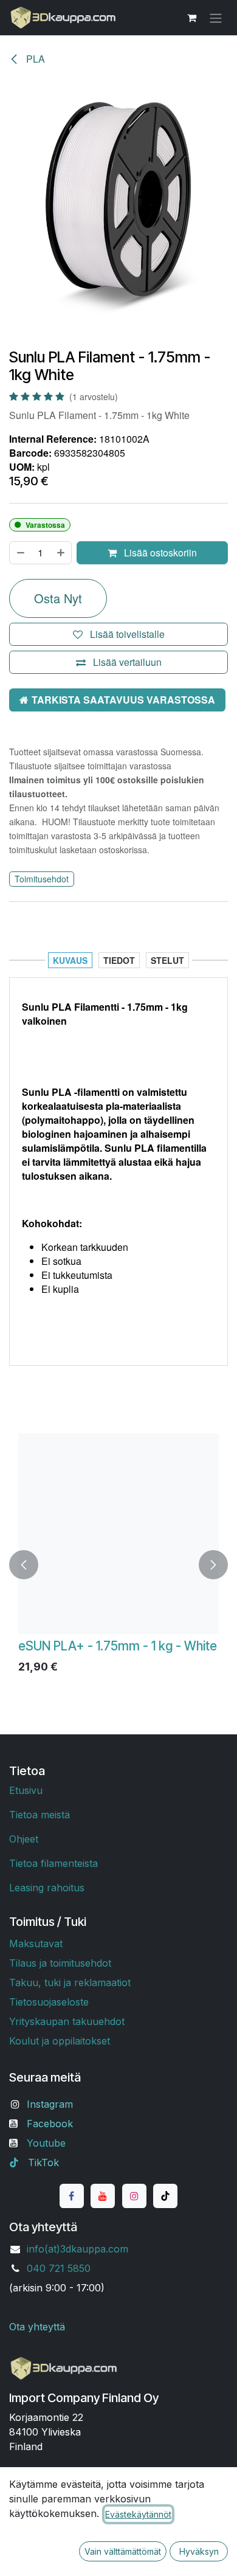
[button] (24, 1564)
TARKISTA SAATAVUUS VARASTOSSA (123, 700)
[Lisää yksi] (61, 553)
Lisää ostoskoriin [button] (159, 552)
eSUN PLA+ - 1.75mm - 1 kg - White (118, 1646)
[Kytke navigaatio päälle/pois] (216, 18)
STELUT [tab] (167, 960)
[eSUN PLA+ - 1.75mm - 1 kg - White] (118, 1534)
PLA (34, 59)
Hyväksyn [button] (199, 2551)
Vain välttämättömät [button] (123, 2551)
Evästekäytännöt (138, 2514)
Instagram (50, 2104)
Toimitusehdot (42, 879)
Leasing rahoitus (47, 1888)
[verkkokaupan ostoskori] (191, 18)
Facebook (50, 2124)
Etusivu (26, 1790)
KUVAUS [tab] (70, 960)
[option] (118, 1564)
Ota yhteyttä (37, 2327)
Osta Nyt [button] (58, 598)
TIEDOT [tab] (119, 960)
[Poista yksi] (20, 553)
